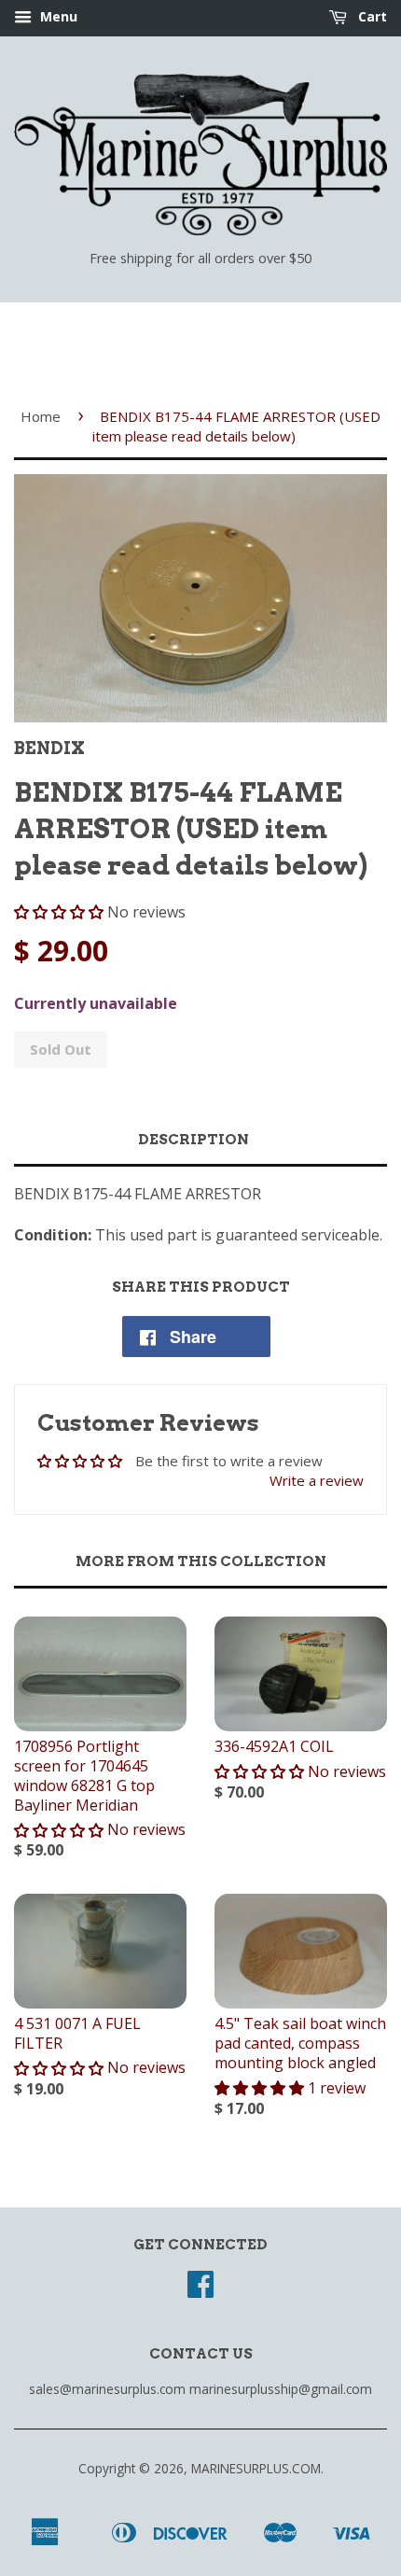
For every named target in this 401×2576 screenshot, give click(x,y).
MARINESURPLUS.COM (256, 2468)
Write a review (317, 1480)
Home (41, 416)
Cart (371, 16)
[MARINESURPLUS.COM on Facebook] (200, 2290)
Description (194, 1140)
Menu (57, 16)
